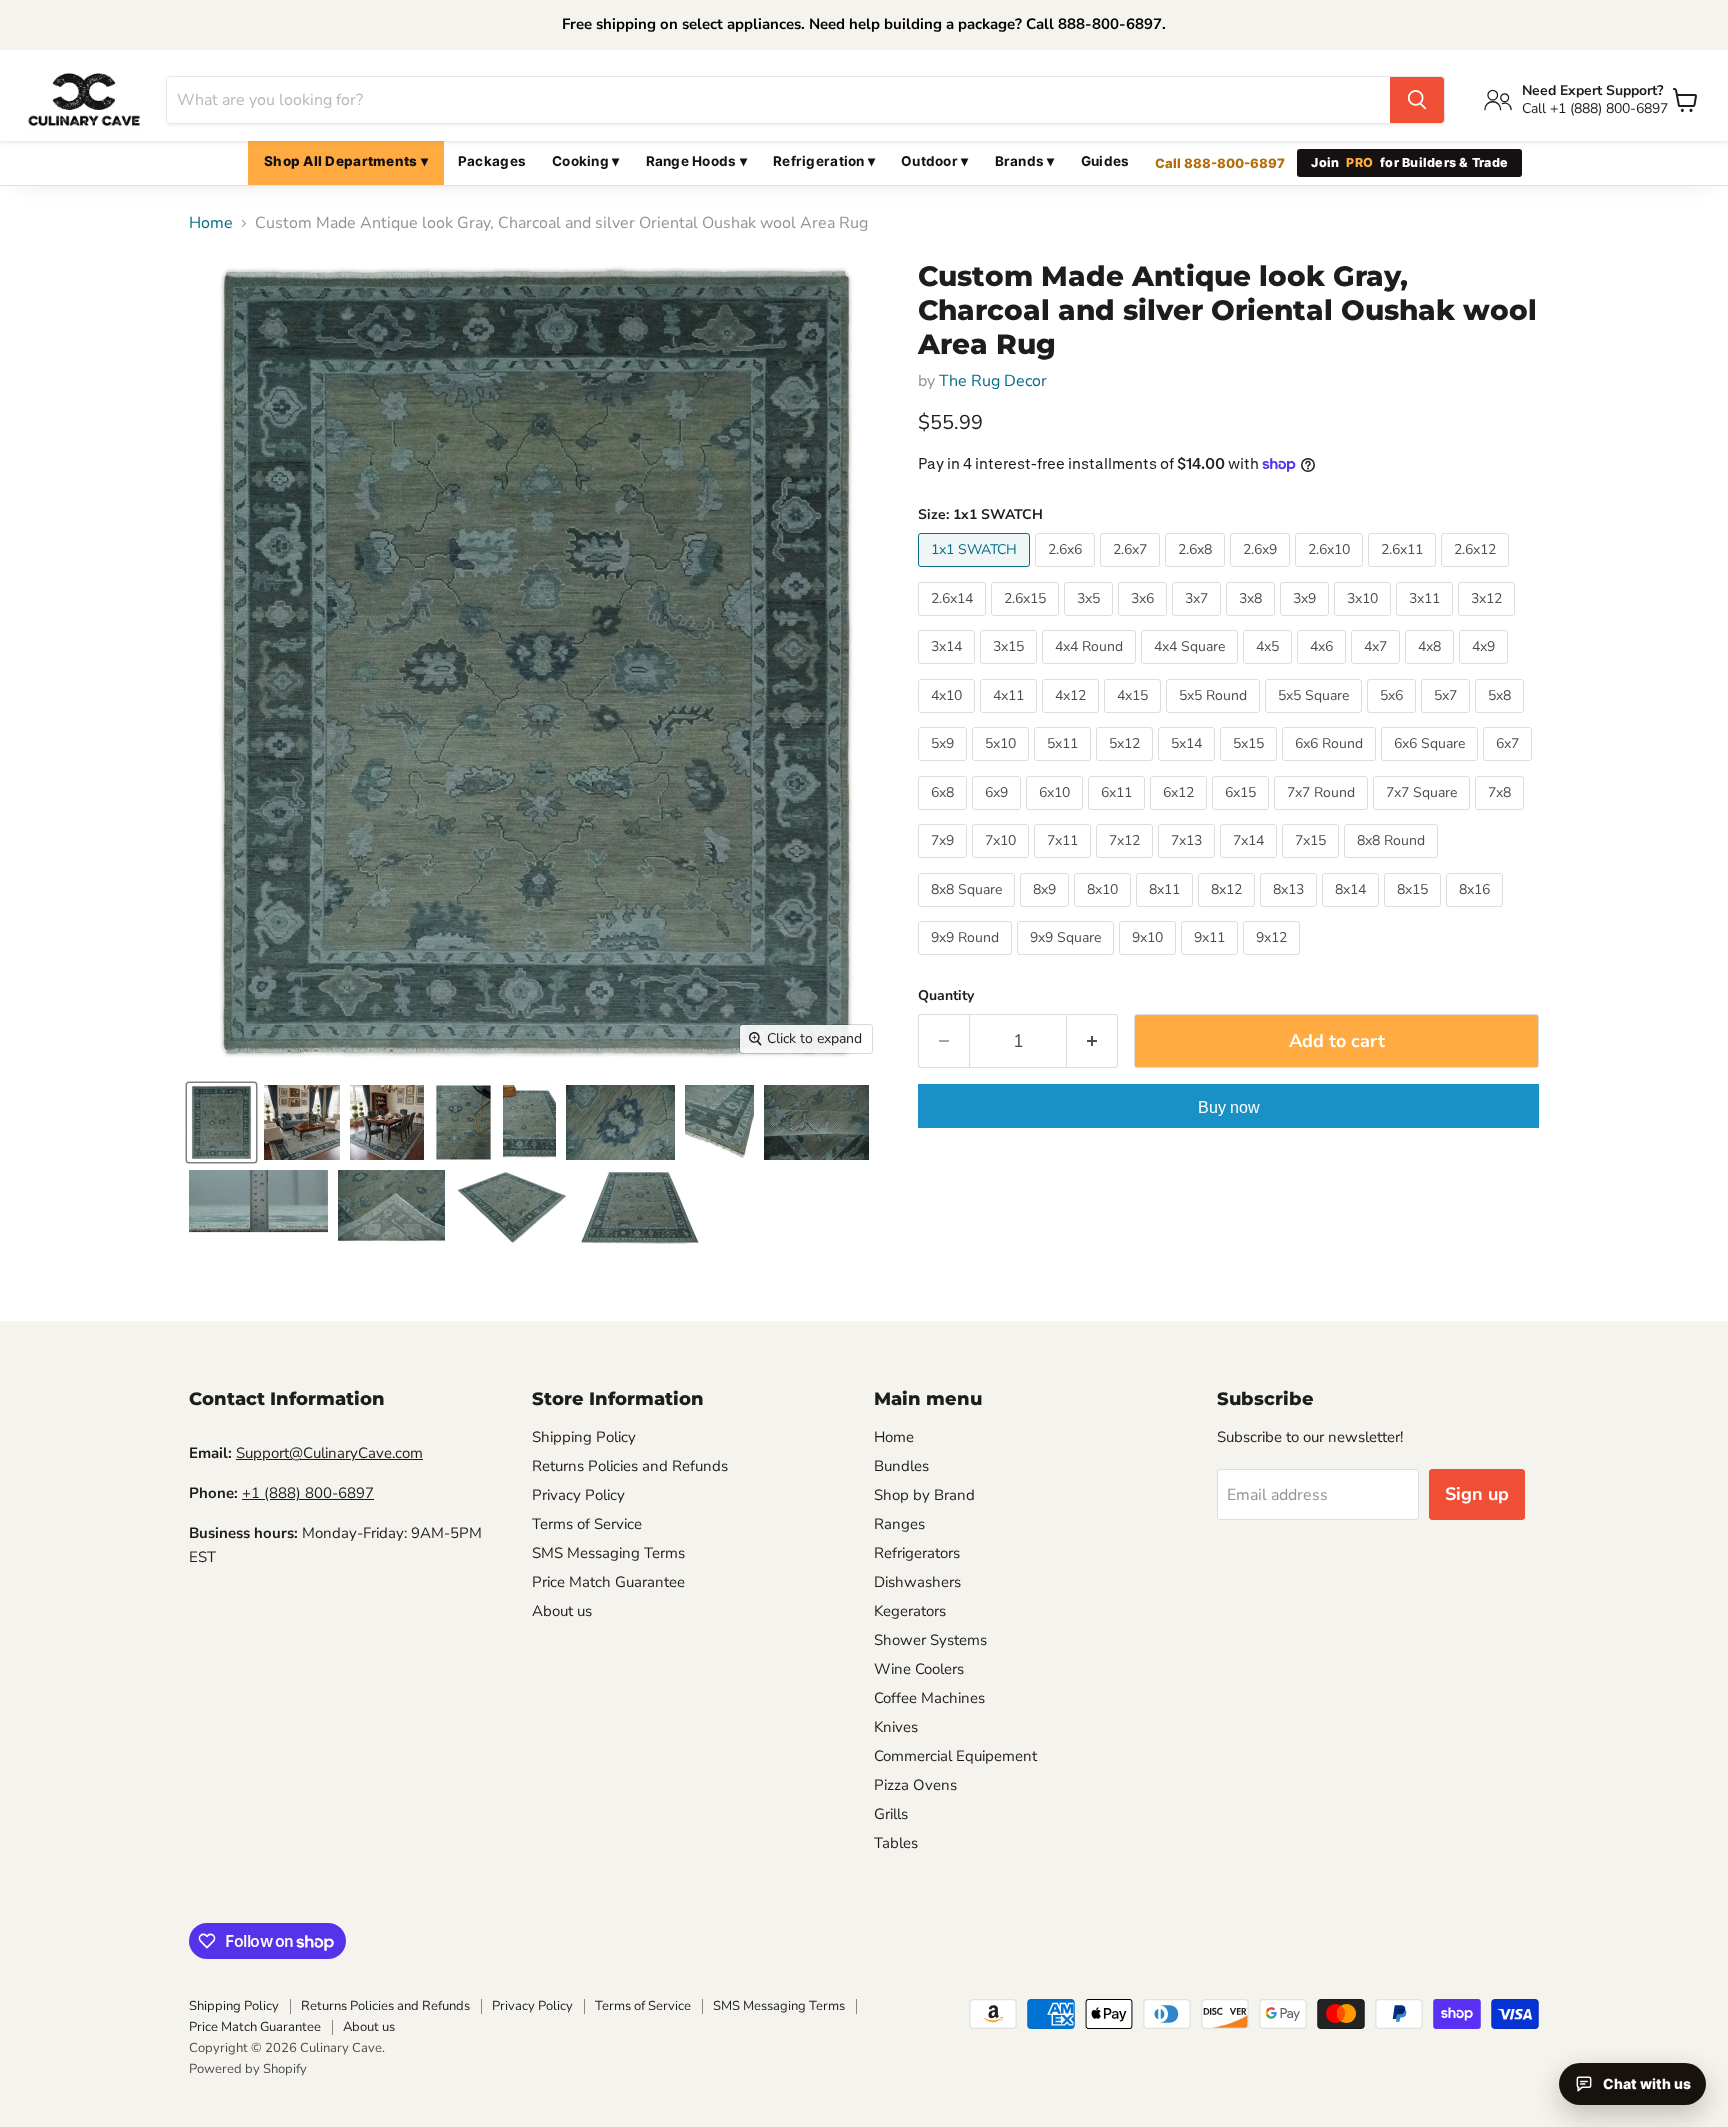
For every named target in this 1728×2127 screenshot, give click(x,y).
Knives (896, 1727)
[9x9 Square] (1068, 960)
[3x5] (1091, 621)
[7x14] (1251, 863)
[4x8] (1432, 669)
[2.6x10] (1331, 572)
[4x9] (1486, 669)
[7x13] (1189, 863)
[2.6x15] (1027, 621)
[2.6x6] (1067, 572)
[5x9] (945, 766)
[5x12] (1127, 766)
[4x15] (1135, 718)
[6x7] (1510, 766)
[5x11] (1065, 766)
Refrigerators (917, 1553)
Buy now (1229, 1107)
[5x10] (1003, 766)
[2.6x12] (1477, 572)
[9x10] (1150, 960)
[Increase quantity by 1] (1092, 1041)
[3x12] (1489, 621)
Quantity (946, 996)
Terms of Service (587, 1524)
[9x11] (1212, 960)
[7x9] (945, 863)
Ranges (899, 1524)
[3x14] (949, 669)
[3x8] (1253, 621)
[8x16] (1477, 912)
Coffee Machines (929, 1698)
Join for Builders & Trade (1409, 162)
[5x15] (1251, 766)
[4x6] (1324, 669)
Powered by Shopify (248, 2069)
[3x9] (1307, 621)
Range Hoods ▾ (697, 161)
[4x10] (949, 718)
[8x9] (1047, 912)
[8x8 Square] (969, 912)
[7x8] (1502, 815)
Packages (492, 161)
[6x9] (999, 815)
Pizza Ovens (915, 1785)
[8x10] (1105, 912)
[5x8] (1502, 718)
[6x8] (945, 815)
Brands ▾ (1025, 161)
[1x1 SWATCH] (976, 572)
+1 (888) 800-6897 (308, 1493)
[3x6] (1145, 621)
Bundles (901, 1466)
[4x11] (1011, 718)
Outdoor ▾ (934, 161)
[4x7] (1378, 669)
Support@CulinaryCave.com (329, 1453)
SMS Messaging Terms (608, 1553)
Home (211, 223)
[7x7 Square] (1424, 815)
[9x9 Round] (967, 960)
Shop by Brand (924, 1495)
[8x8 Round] (1393, 863)
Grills (891, 1814)
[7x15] (1313, 863)
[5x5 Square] (1316, 718)
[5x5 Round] (1215, 718)
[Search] (1417, 100)
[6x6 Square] (1432, 766)
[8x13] (1291, 912)
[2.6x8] (1197, 572)
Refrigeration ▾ (824, 161)
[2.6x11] (1404, 572)
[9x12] (1274, 960)
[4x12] (1073, 718)
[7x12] (1127, 863)
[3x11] (1427, 621)
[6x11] (1119, 815)
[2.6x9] (1262, 572)
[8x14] (1353, 912)
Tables (896, 1843)
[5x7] (1448, 718)
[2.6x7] (1132, 572)
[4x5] (1270, 669)
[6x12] (1181, 815)
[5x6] (1394, 718)
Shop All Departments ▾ (346, 161)
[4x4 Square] (1192, 669)
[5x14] (1189, 766)
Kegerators (910, 1611)
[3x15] (1011, 669)
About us (562, 1611)
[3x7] (1199, 621)
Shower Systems (930, 1640)
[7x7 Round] (1323, 815)
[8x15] (1415, 912)
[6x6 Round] (1331, 766)
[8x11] (1167, 912)
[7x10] (1003, 863)
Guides (1105, 161)
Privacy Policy (578, 1495)
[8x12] (1229, 912)
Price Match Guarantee (608, 1582)
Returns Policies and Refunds (630, 1466)
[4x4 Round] (1091, 669)
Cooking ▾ (585, 161)
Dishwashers (917, 1582)
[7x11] (1065, 863)
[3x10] (1365, 621)
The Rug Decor (993, 381)
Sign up (1477, 1494)
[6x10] (1057, 815)
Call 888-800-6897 (1220, 163)
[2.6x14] (954, 621)
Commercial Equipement (955, 1756)
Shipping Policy (584, 1437)
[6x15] (1243, 815)
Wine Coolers (919, 1669)
